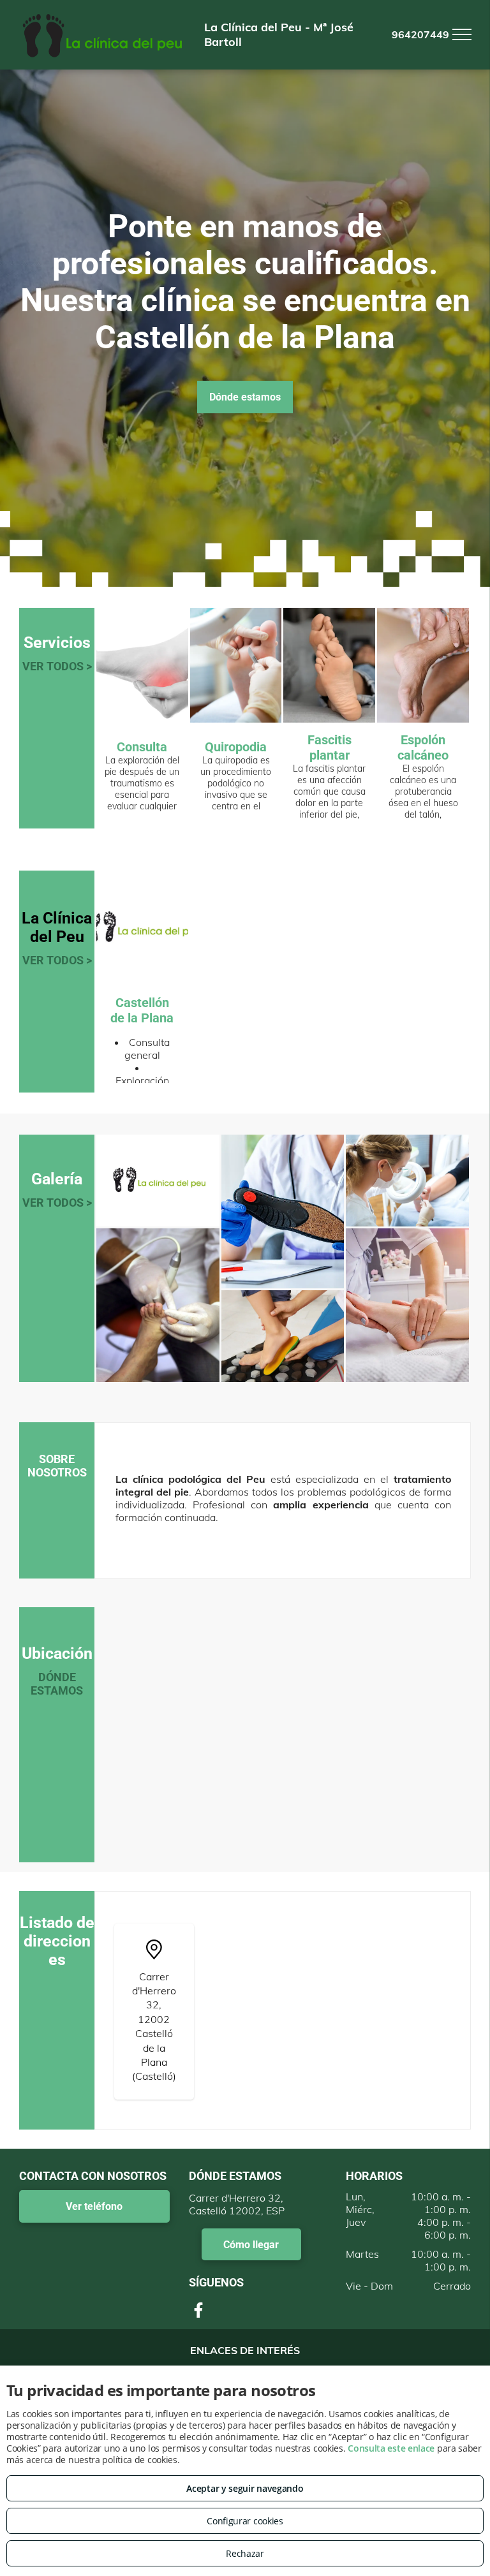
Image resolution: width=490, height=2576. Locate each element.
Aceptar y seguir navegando (245, 2488)
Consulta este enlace (391, 2448)
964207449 (420, 34)
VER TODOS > (57, 666)
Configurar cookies (245, 2521)
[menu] (462, 34)
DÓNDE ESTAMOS (57, 1684)
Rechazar (245, 2553)
